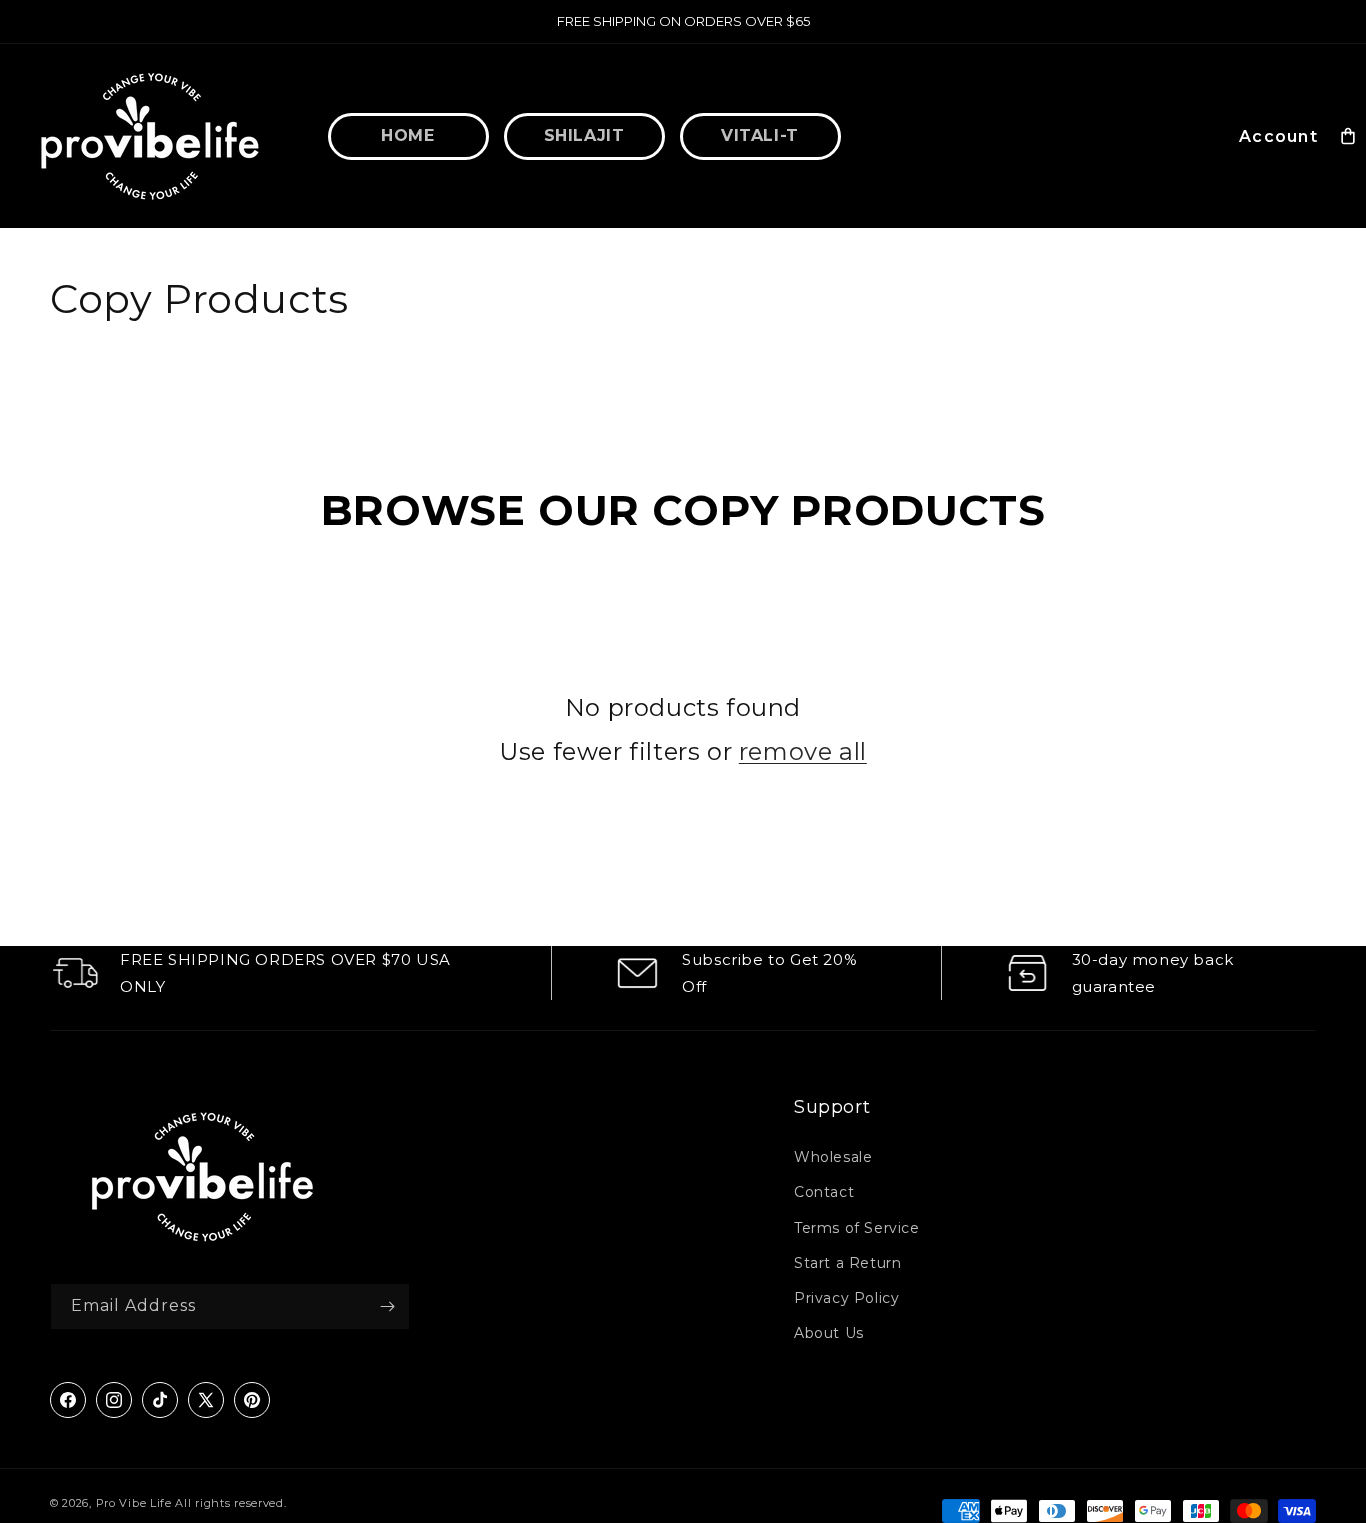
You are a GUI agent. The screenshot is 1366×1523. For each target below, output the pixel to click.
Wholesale (833, 1158)
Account (1278, 136)
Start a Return (847, 1263)
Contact (824, 1193)
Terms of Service (857, 1228)
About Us (829, 1334)
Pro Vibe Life (134, 1503)
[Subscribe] (387, 1306)
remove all (803, 750)
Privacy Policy (846, 1299)
